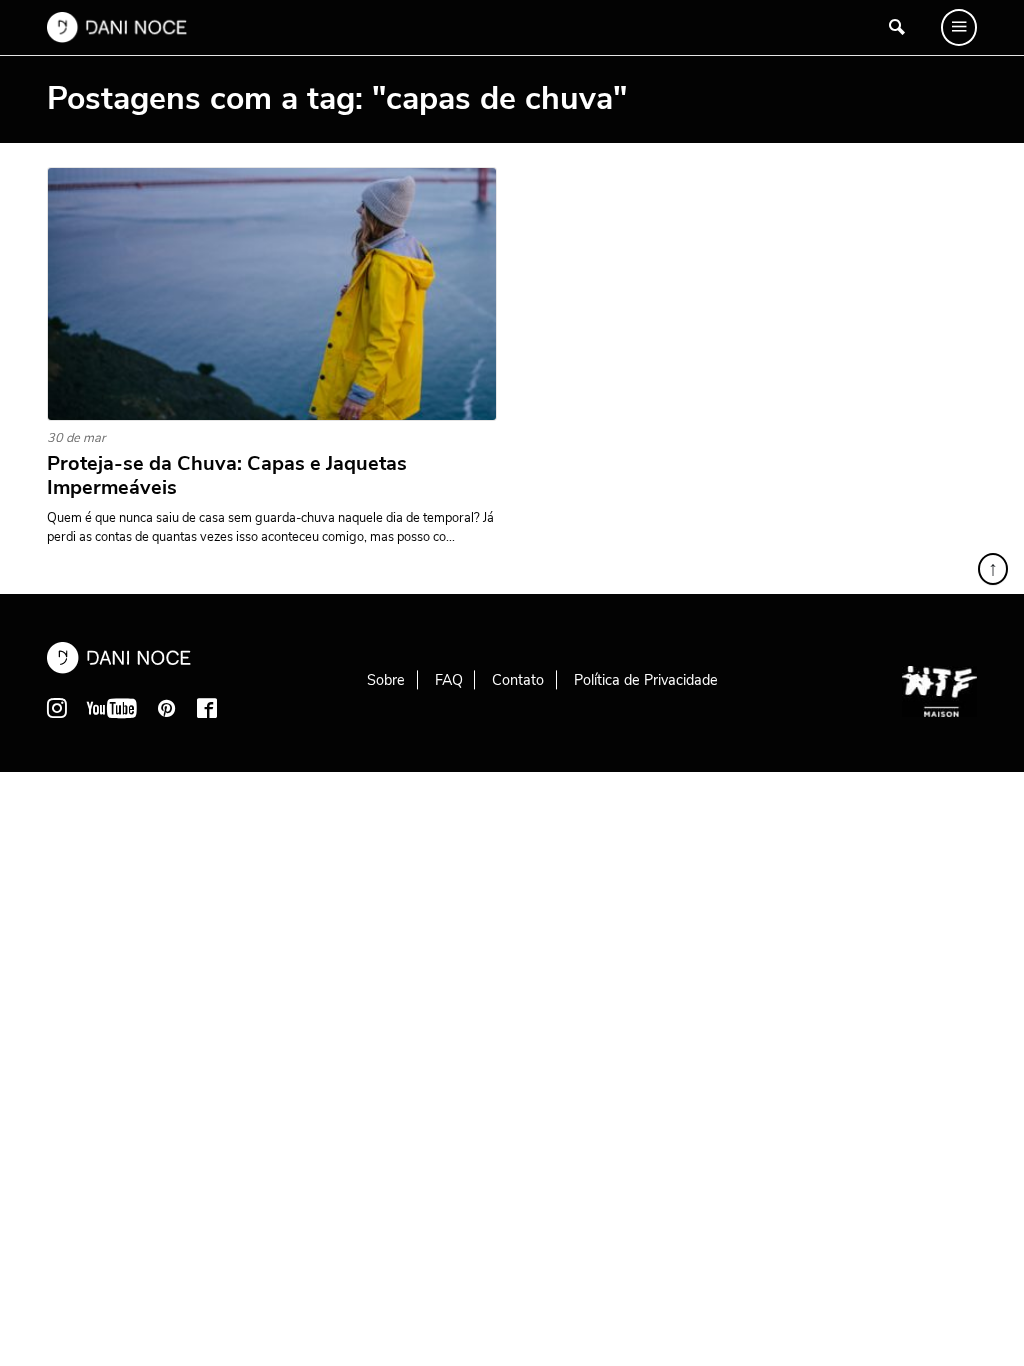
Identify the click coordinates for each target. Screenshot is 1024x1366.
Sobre (386, 680)
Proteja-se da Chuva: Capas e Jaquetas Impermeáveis (227, 476)
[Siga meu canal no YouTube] (112, 708)
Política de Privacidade (646, 680)
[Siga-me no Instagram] (57, 708)
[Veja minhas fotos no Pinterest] (167, 708)
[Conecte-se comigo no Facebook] (207, 708)
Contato (518, 680)
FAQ (449, 680)
